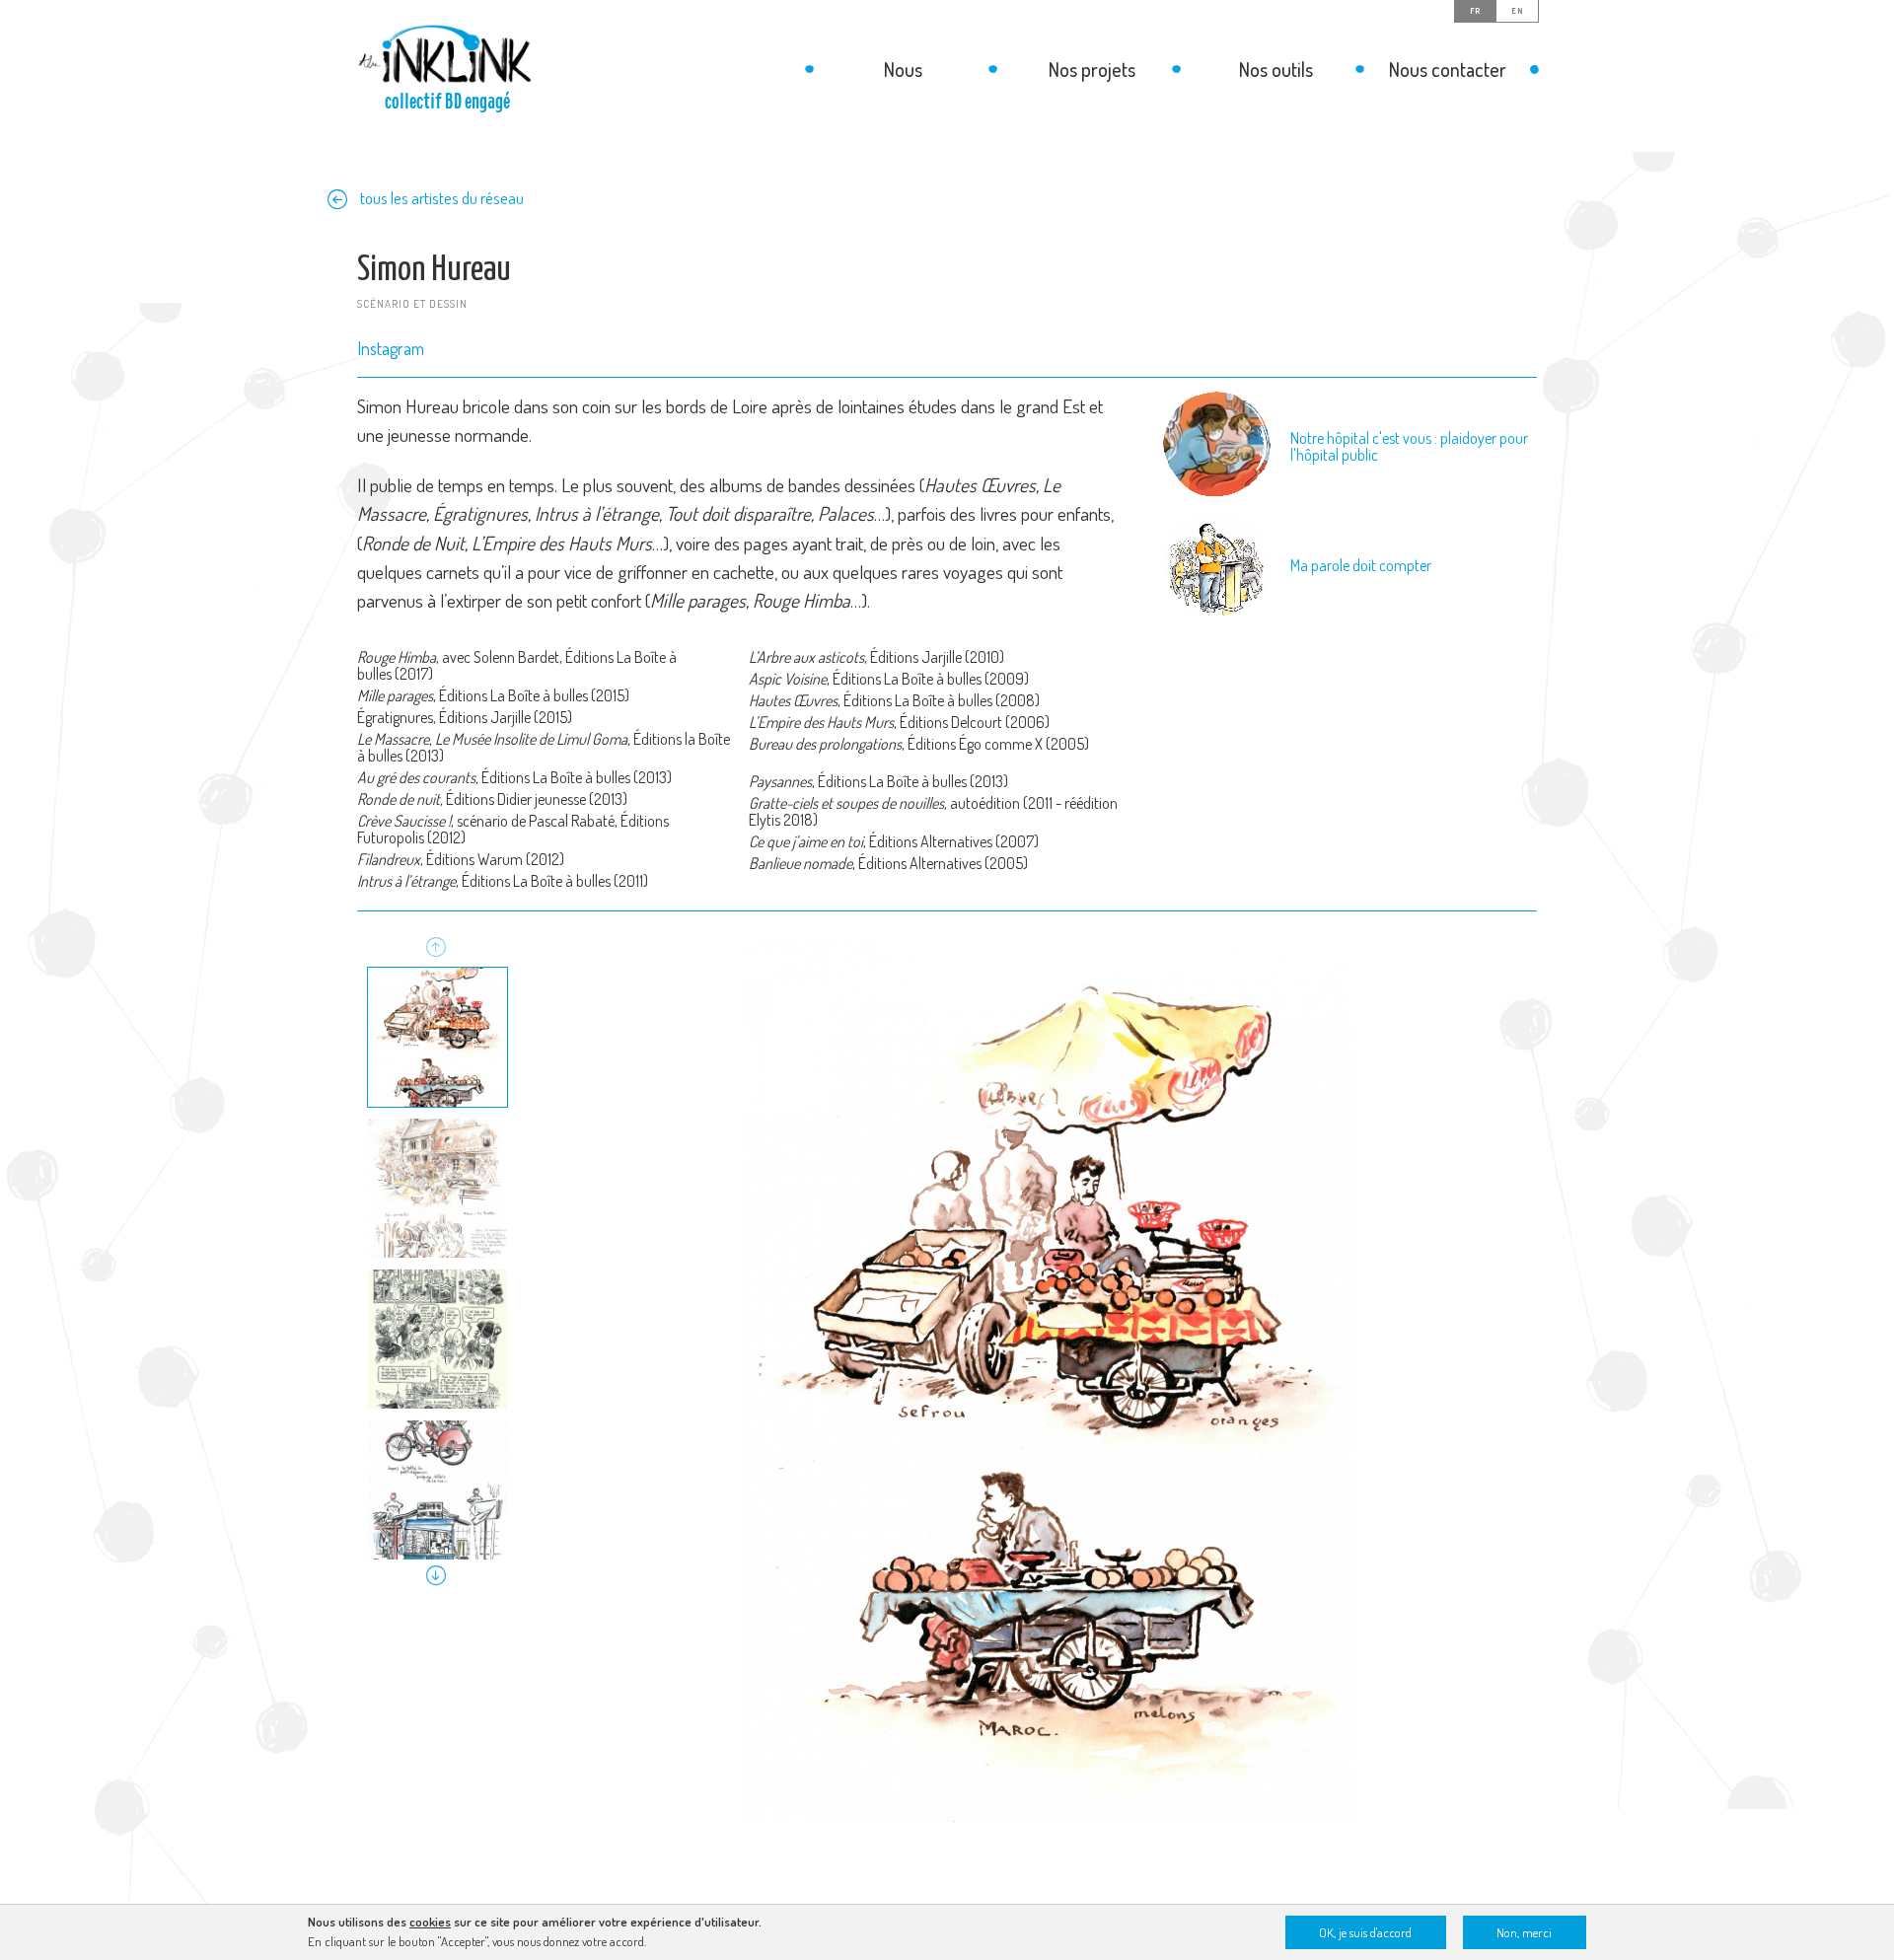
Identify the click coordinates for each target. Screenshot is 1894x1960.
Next (436, 1575)
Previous (436, 949)
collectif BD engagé (447, 102)
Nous (903, 69)
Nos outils (1276, 69)
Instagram (391, 348)
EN (1517, 11)
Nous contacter (1448, 69)
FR (1475, 11)
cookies (430, 1922)
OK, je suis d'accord (1365, 1932)
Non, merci (1524, 1932)
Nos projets (1092, 69)
